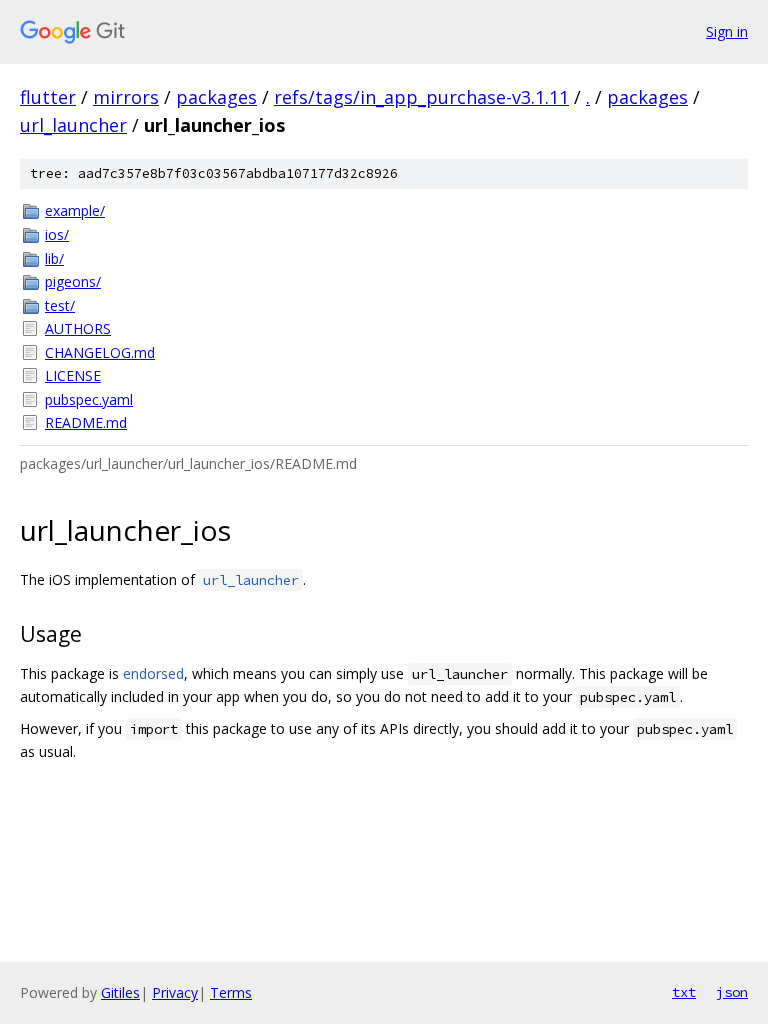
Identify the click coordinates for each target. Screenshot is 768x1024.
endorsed (153, 673)
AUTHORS (78, 328)
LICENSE (73, 375)
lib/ (54, 258)
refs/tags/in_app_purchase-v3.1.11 (421, 97)
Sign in (727, 31)
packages (216, 97)
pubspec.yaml (89, 399)
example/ (75, 210)
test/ (60, 305)
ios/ (57, 234)
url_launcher (73, 125)
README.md (86, 422)
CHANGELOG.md (100, 352)
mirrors (126, 97)
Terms (231, 992)
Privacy (175, 992)
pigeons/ (73, 281)
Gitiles (120, 992)
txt (684, 992)
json (732, 992)
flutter (48, 97)
